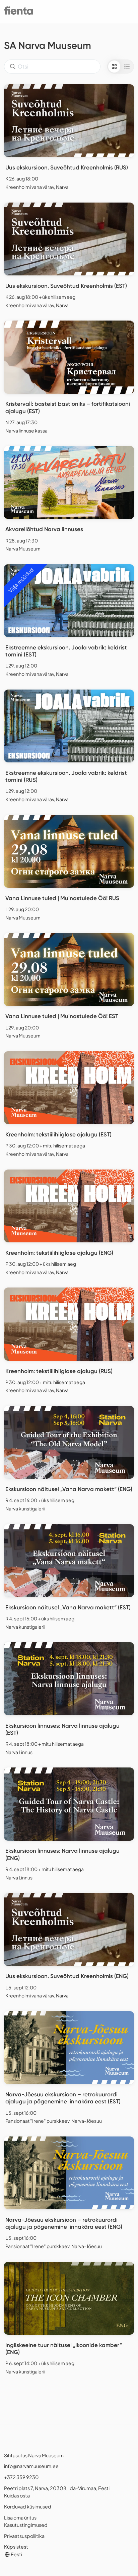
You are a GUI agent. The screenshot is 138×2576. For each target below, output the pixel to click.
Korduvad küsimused (28, 2506)
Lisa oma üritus (20, 2518)
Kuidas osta (17, 2495)
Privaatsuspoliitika (24, 2536)
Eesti (16, 2554)
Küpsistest (16, 2547)
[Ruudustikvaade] (114, 67)
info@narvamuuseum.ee (31, 2466)
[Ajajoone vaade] (127, 67)
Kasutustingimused (26, 2525)
